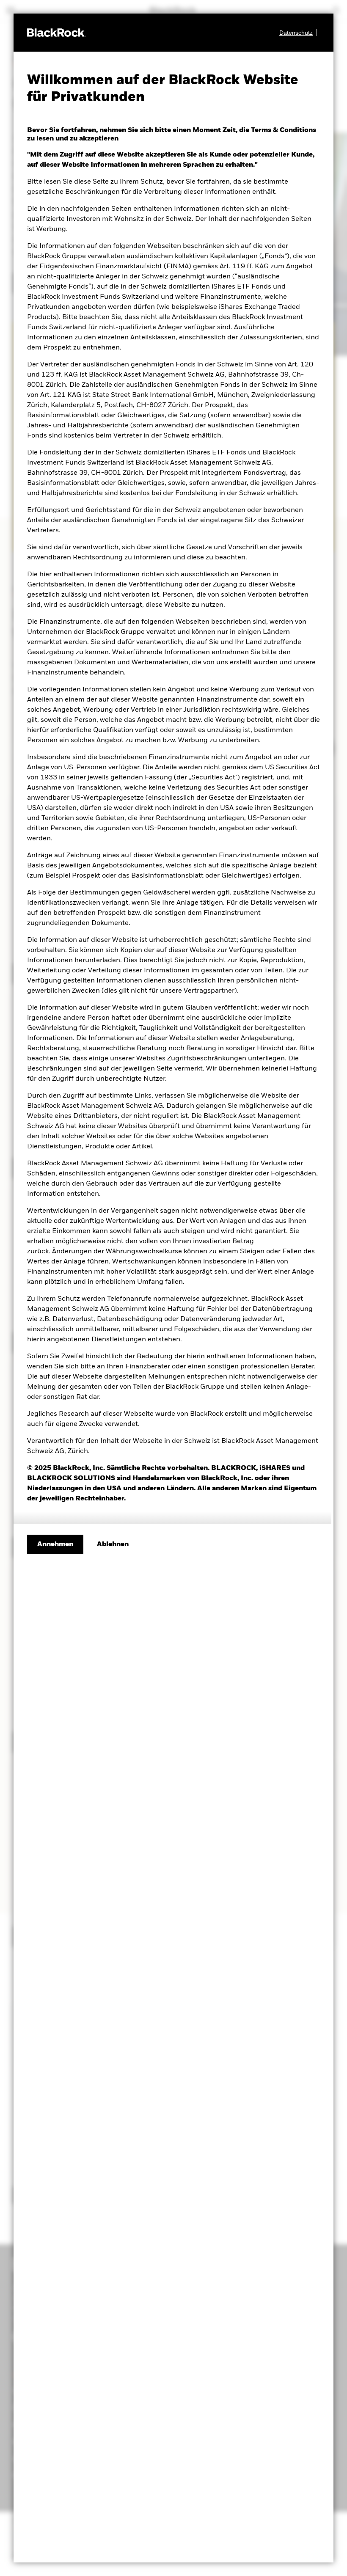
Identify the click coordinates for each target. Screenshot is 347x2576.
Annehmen (55, 1544)
